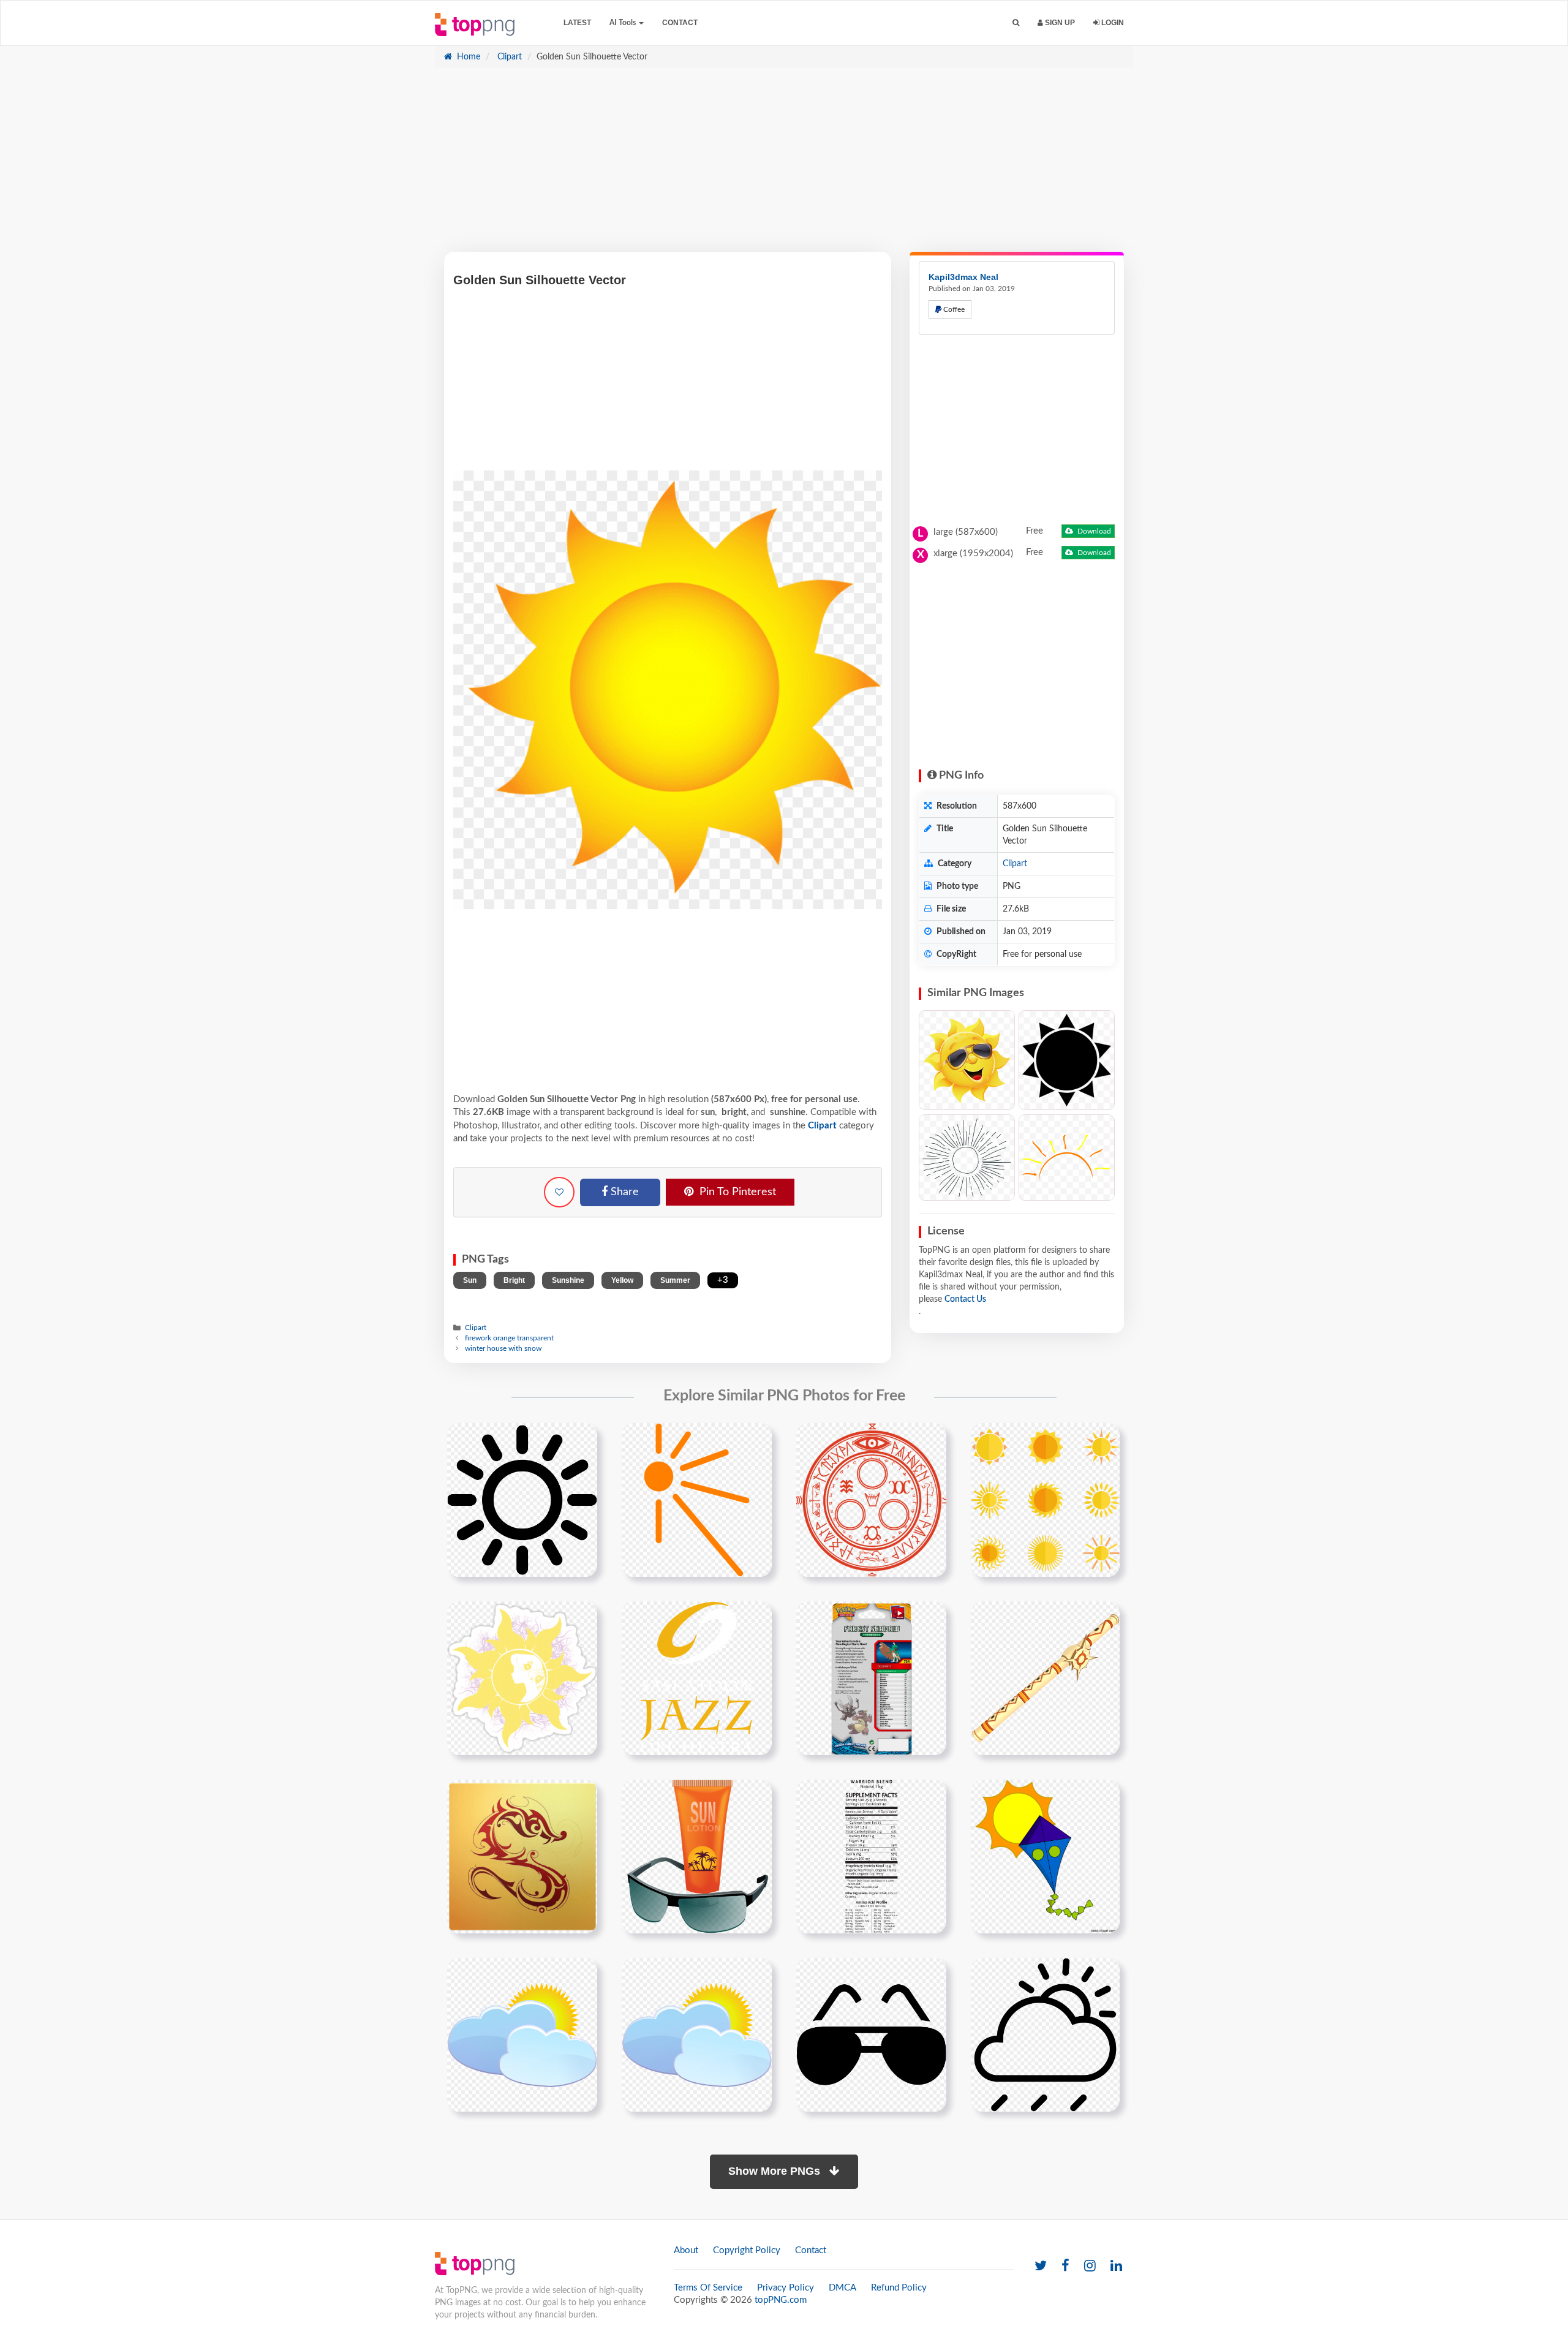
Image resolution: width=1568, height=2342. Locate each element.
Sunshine (568, 1280)
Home (467, 57)
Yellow (622, 1280)
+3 (723, 1280)
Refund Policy (899, 2288)
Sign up (1059, 23)
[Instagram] (1090, 2266)
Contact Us (965, 1299)
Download (1093, 531)
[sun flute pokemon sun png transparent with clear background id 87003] (1045, 1678)
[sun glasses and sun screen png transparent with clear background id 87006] (697, 1856)
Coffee (953, 309)
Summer (675, 1280)
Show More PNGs (776, 2171)
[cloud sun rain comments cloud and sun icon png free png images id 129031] (1045, 2034)
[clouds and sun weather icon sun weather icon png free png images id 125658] (522, 2034)
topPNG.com (781, 2300)
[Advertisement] (784, 166)
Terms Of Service (708, 2288)
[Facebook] (1065, 2266)
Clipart (508, 57)
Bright (514, 1280)
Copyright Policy (747, 2250)
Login (1112, 23)
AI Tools (624, 23)
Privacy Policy (786, 2288)
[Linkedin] (1116, 2266)
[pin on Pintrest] (581, 1440)
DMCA (842, 2288)
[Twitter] (1041, 2266)
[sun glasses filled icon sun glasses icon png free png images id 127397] (871, 2034)
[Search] (1016, 23)
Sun (470, 1280)
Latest (577, 23)
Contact (680, 23)
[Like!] (559, 1192)
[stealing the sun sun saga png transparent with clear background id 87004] (522, 1856)
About (686, 2250)
